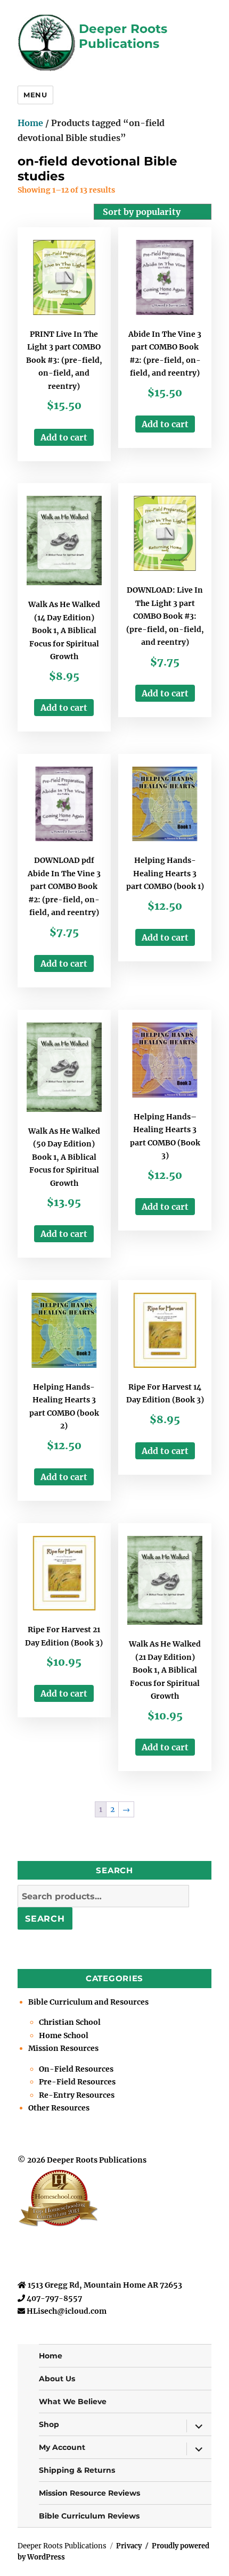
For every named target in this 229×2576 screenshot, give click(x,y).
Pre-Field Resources (77, 2082)
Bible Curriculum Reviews (89, 2516)
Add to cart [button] (64, 437)
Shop (49, 2424)
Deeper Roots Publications (123, 36)
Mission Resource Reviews (89, 2493)
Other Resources (59, 2108)
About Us (57, 2379)
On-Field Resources (76, 2069)
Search (45, 1919)
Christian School (70, 2022)
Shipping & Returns (77, 2470)
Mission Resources (63, 2048)
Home (30, 123)
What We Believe (73, 2402)
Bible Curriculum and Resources (88, 2002)
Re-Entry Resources (77, 2095)
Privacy (129, 2546)
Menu (35, 95)
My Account (62, 2447)
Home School (64, 2035)
